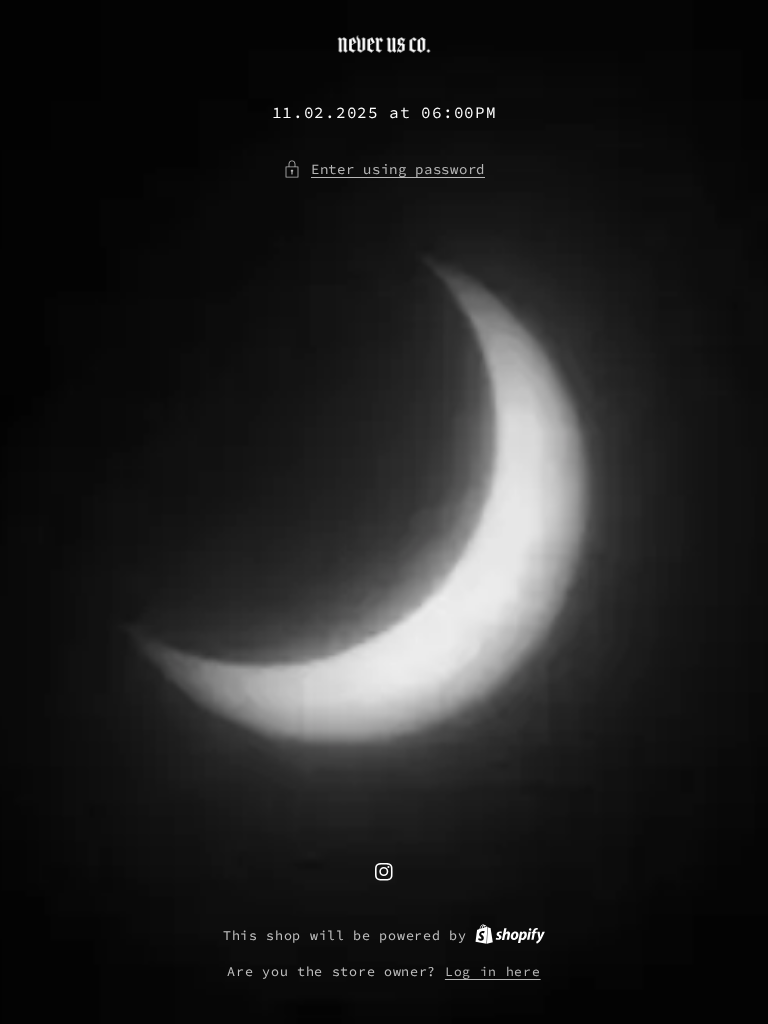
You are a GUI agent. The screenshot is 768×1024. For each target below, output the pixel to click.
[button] (384, 169)
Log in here (493, 971)
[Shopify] (510, 935)
